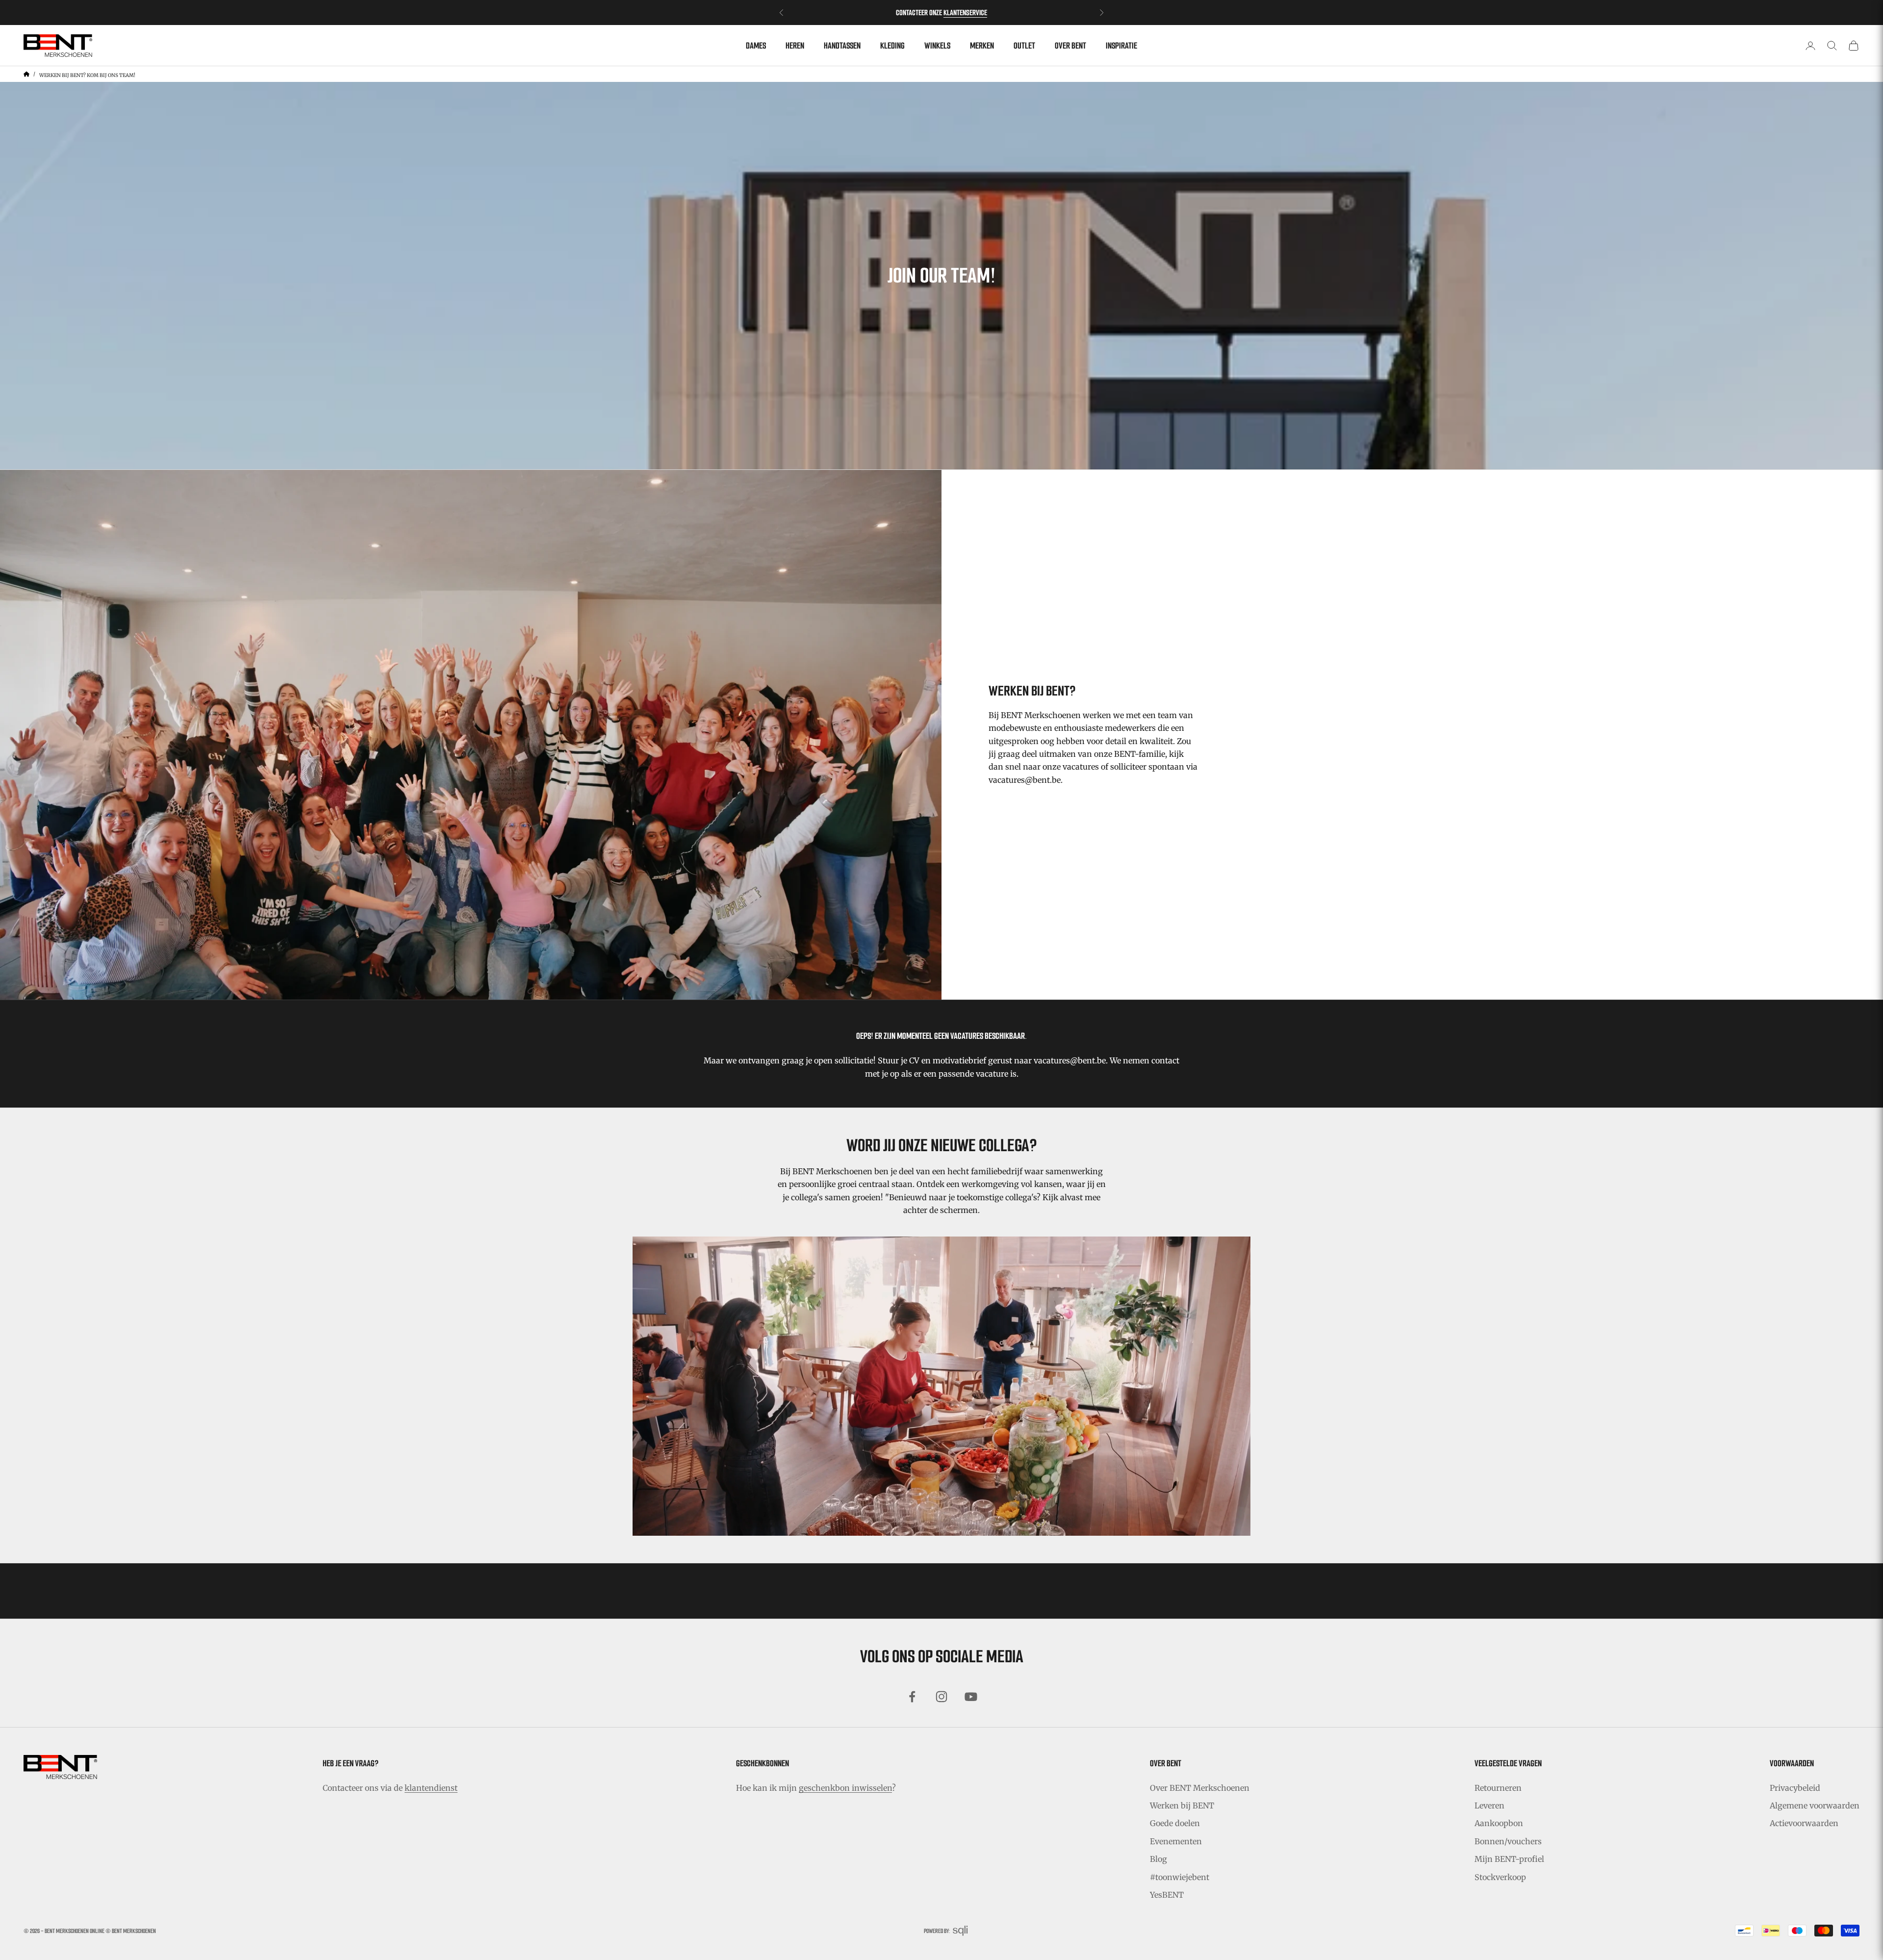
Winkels (937, 46)
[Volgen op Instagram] (941, 1697)
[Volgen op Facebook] (912, 1697)
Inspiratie (1121, 46)
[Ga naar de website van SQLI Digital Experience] (960, 1931)
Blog (1158, 1859)
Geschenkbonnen (763, 1763)
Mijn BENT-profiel (1509, 1859)
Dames (756, 46)
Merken (982, 46)
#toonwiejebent (1180, 1877)
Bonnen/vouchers (1508, 1841)
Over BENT (1070, 46)
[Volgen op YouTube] (971, 1697)
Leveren (1489, 1805)
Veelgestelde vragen (1508, 1763)
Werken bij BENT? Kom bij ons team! (87, 75)
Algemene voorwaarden (1815, 1805)
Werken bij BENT (1182, 1805)
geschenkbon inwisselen (845, 1788)
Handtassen (842, 46)
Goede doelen (1175, 1823)
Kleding (892, 46)
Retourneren (1498, 1788)
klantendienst (431, 1788)
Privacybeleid (1795, 1788)
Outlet (1024, 46)
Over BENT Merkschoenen (1200, 1788)
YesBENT (1167, 1895)
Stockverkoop (1500, 1877)
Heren (795, 46)
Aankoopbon (1499, 1823)
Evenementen (1176, 1841)
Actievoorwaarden (1804, 1823)
